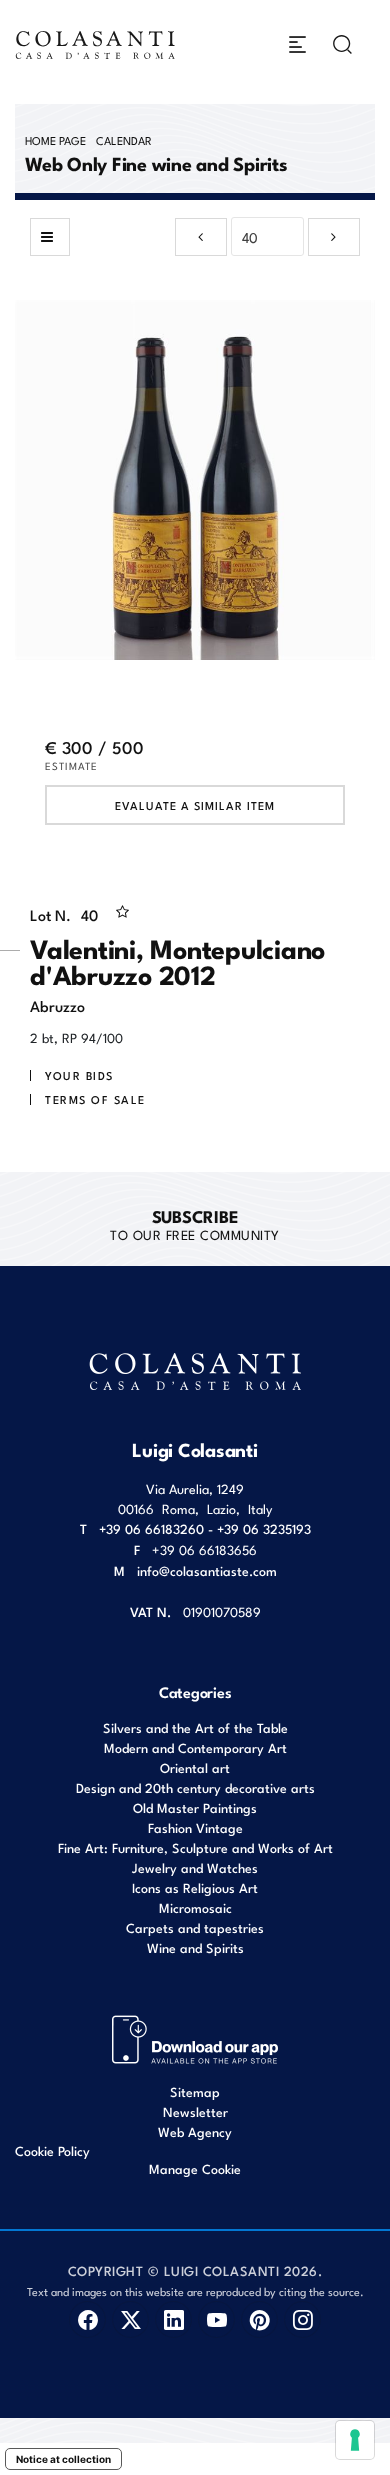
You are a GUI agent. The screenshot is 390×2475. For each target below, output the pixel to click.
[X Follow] (130, 2319)
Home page (55, 140)
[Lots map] (195, 2037)
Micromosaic (195, 1907)
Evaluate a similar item (195, 805)
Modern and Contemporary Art (195, 1747)
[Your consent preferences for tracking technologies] (355, 2440)
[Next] (334, 237)
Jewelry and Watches (195, 1867)
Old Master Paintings (195, 1807)
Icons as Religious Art (195, 1887)
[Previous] (201, 237)
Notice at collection (63, 2459)
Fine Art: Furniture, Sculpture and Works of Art (195, 1847)
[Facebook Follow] (87, 2319)
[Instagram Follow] (302, 2319)
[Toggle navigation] (297, 44)
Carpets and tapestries (195, 1927)
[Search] (342, 44)
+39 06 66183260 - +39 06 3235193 (205, 1528)
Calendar (124, 140)
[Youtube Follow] (216, 2319)
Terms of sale (95, 1099)
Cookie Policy (52, 2151)
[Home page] (96, 44)
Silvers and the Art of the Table (195, 1727)
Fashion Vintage (195, 1827)
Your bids (79, 1075)
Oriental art (195, 1767)
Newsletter (195, 2111)
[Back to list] (50, 237)
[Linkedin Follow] (173, 2319)
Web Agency (195, 2131)
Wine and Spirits (195, 1947)
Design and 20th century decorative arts (195, 1787)
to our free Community (195, 1224)
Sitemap (195, 2091)
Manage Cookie (195, 2168)
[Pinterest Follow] (259, 2319)
